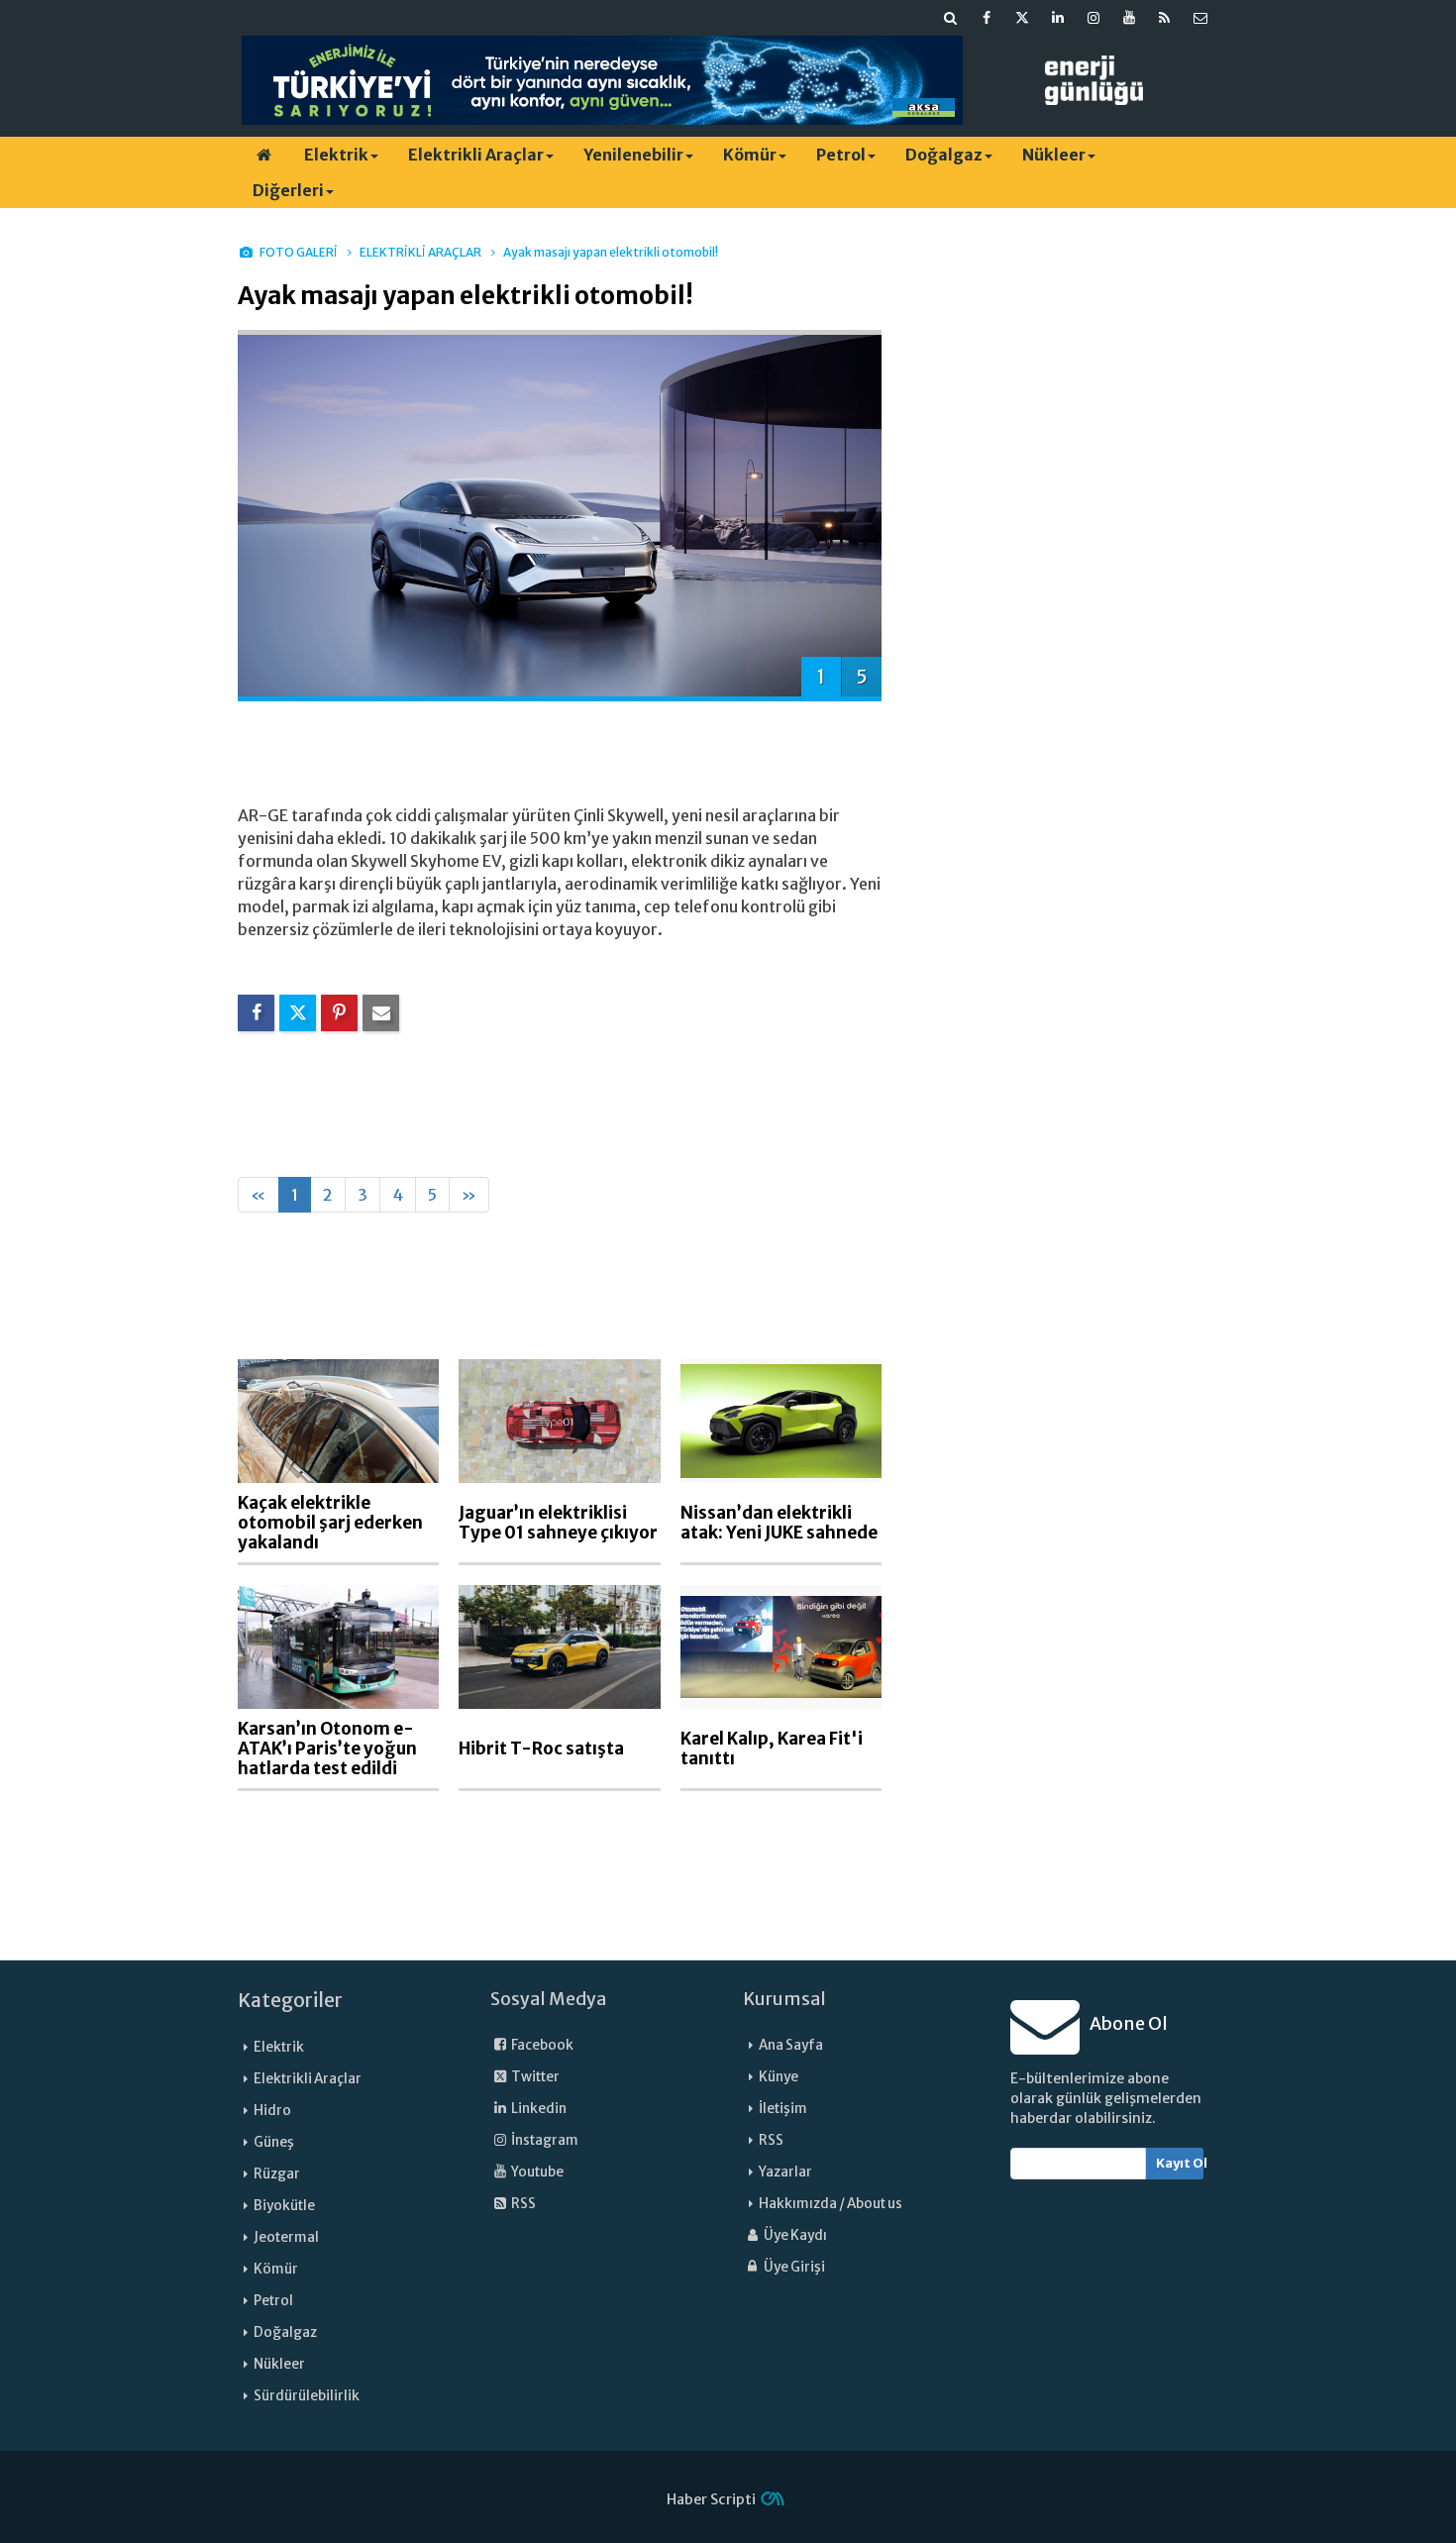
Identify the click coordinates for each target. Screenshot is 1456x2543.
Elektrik (336, 155)
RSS (522, 2204)
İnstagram (544, 2140)
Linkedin (538, 2109)
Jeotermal (286, 2237)
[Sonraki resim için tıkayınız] (560, 514)
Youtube (536, 2172)
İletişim (783, 2109)
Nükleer (1054, 155)
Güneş (274, 2142)
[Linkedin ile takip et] (1058, 18)
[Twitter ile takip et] (1022, 18)
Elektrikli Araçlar (476, 155)
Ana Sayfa (791, 2045)
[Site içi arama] (951, 18)
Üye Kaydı (794, 2235)
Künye (779, 2077)
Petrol (841, 155)
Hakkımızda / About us (831, 2204)
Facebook (541, 2045)
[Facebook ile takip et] (987, 18)
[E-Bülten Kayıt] (1200, 18)
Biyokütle (284, 2206)
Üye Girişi (793, 2267)
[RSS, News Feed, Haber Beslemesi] (1165, 18)
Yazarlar (785, 2172)
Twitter (534, 2077)
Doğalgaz (944, 155)
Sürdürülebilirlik (307, 2396)
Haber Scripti (711, 2499)
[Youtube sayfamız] (1129, 18)
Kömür (750, 155)
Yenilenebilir (633, 155)
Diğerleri (288, 190)
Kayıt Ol (1180, 2163)
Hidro (272, 2111)
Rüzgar (277, 2174)
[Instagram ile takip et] (1093, 18)
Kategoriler (290, 2000)
